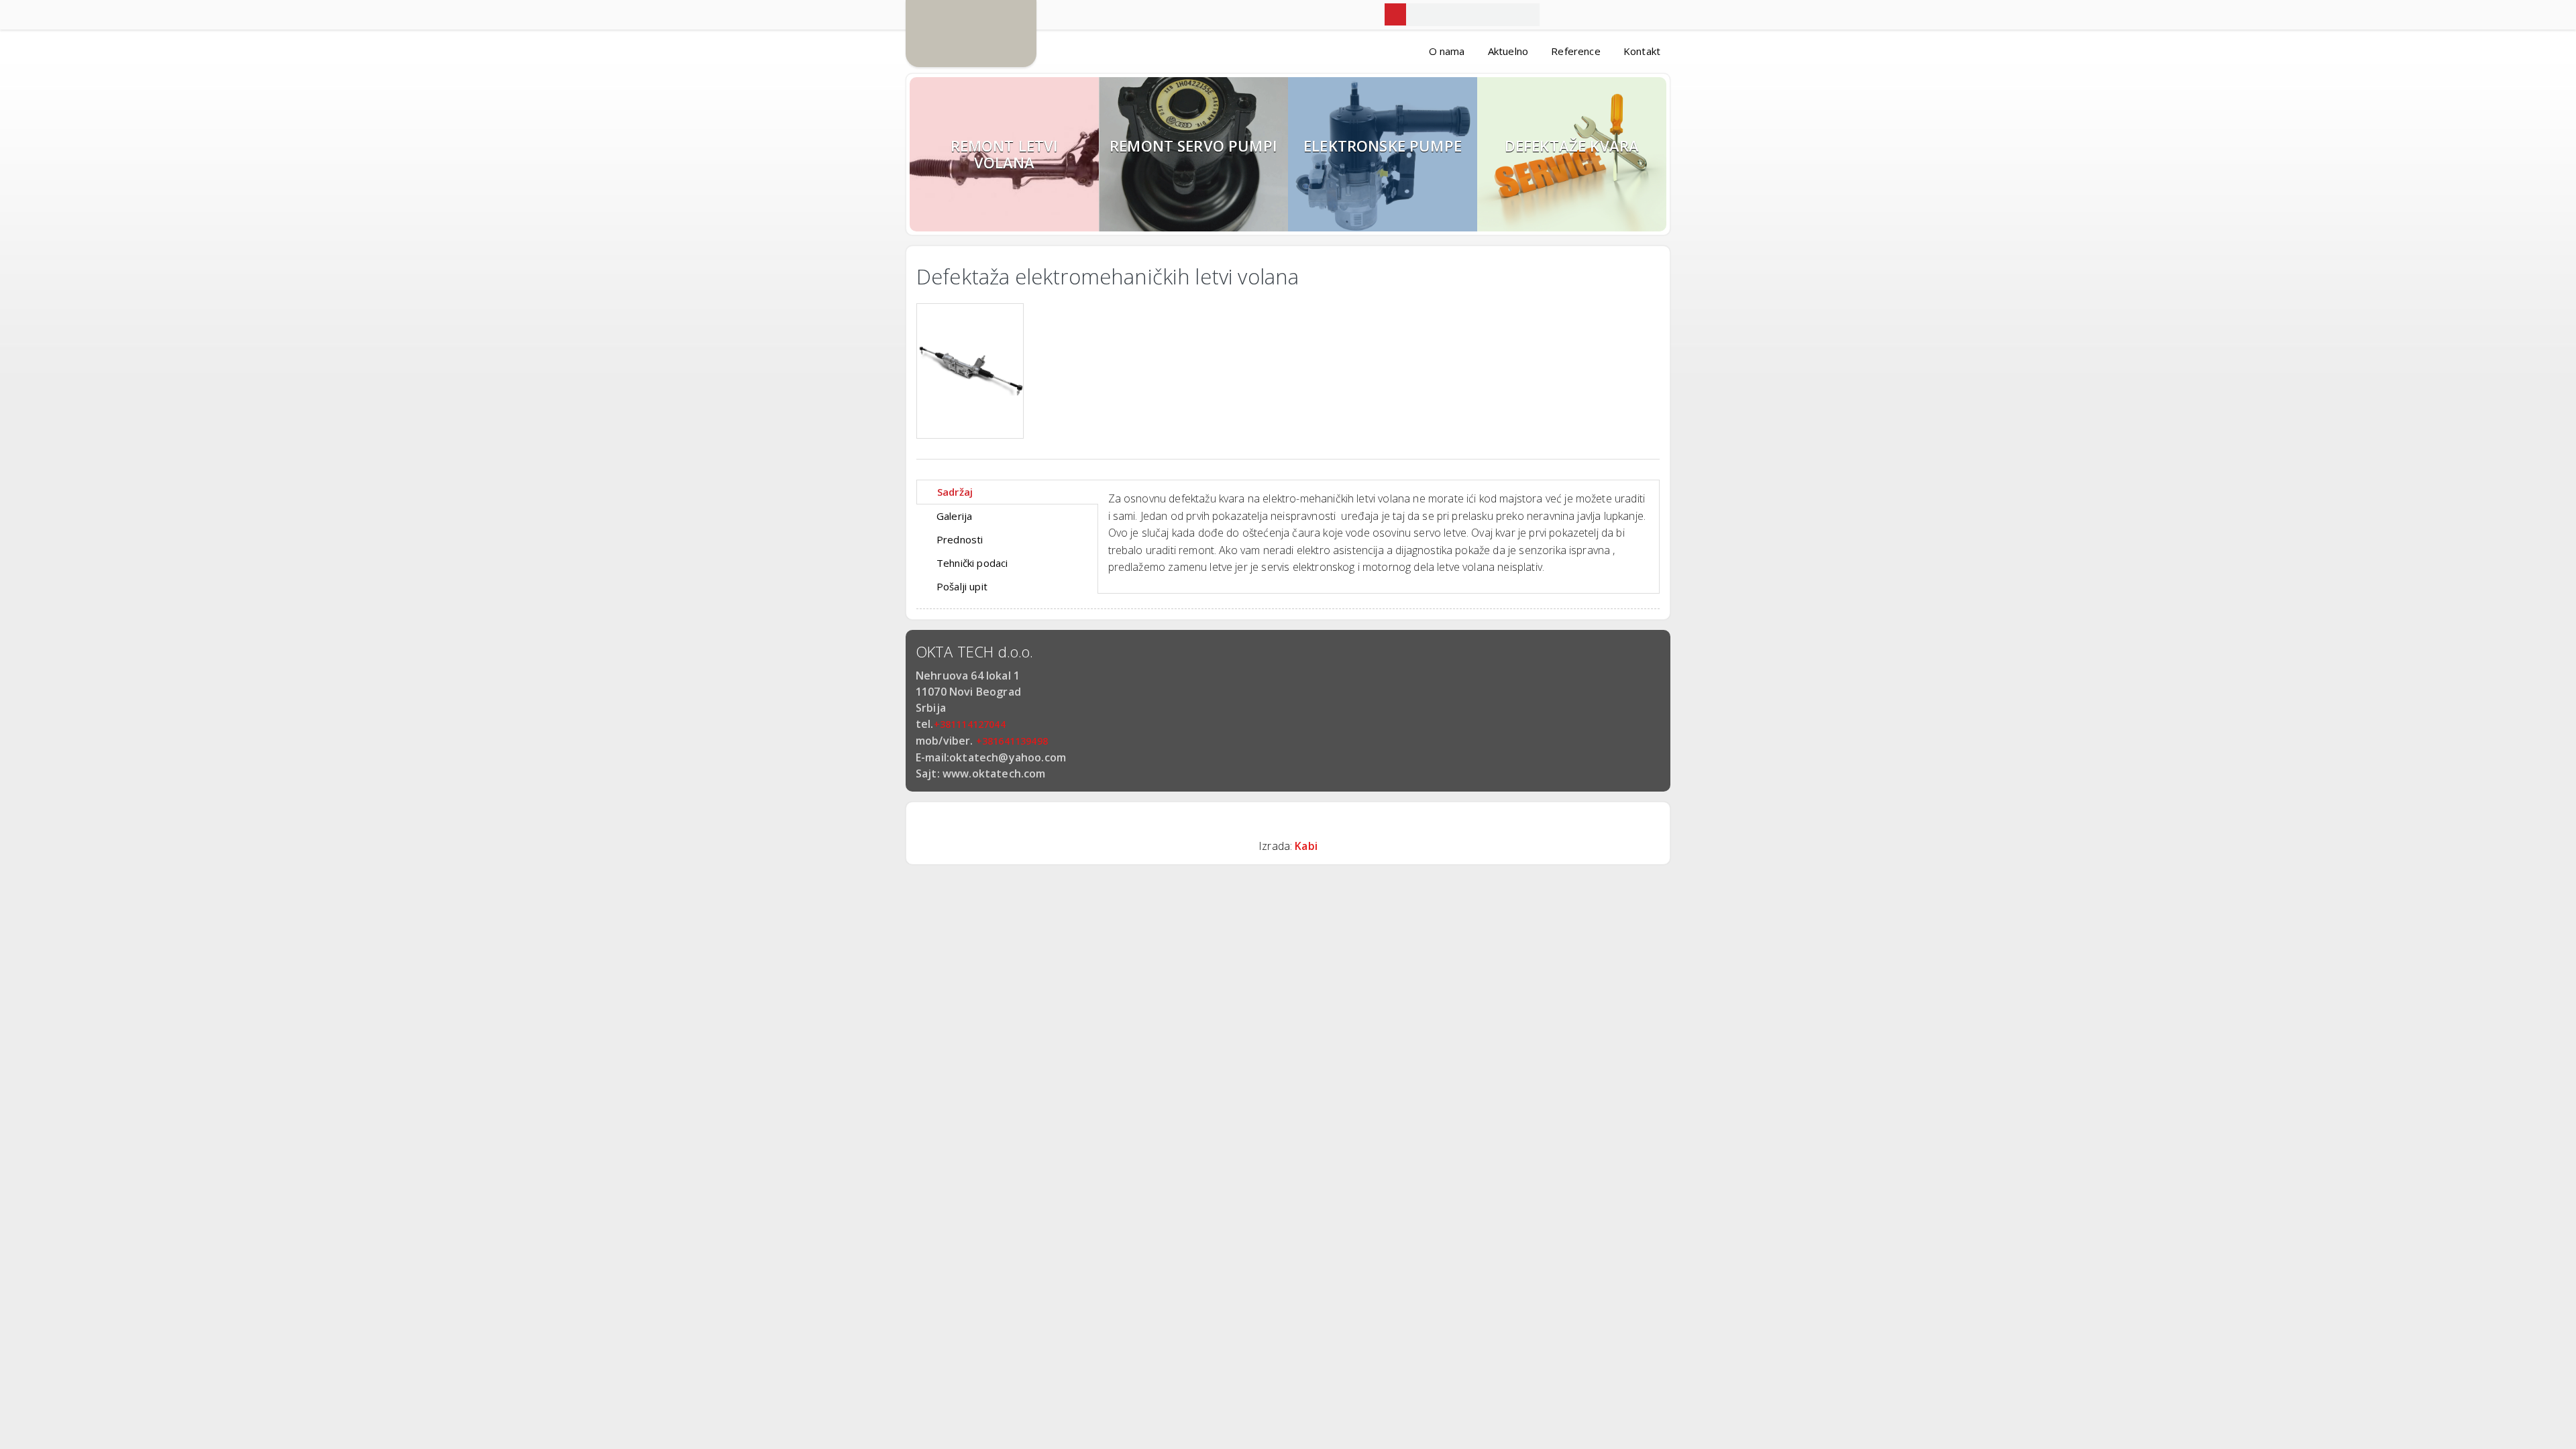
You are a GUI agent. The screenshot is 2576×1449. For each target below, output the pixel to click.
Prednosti (960, 539)
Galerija (954, 516)
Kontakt (1642, 51)
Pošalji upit (962, 586)
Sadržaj (955, 492)
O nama (1447, 51)
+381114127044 (970, 724)
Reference (1575, 51)
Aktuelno (1508, 51)
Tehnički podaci (972, 563)
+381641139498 (1012, 741)
